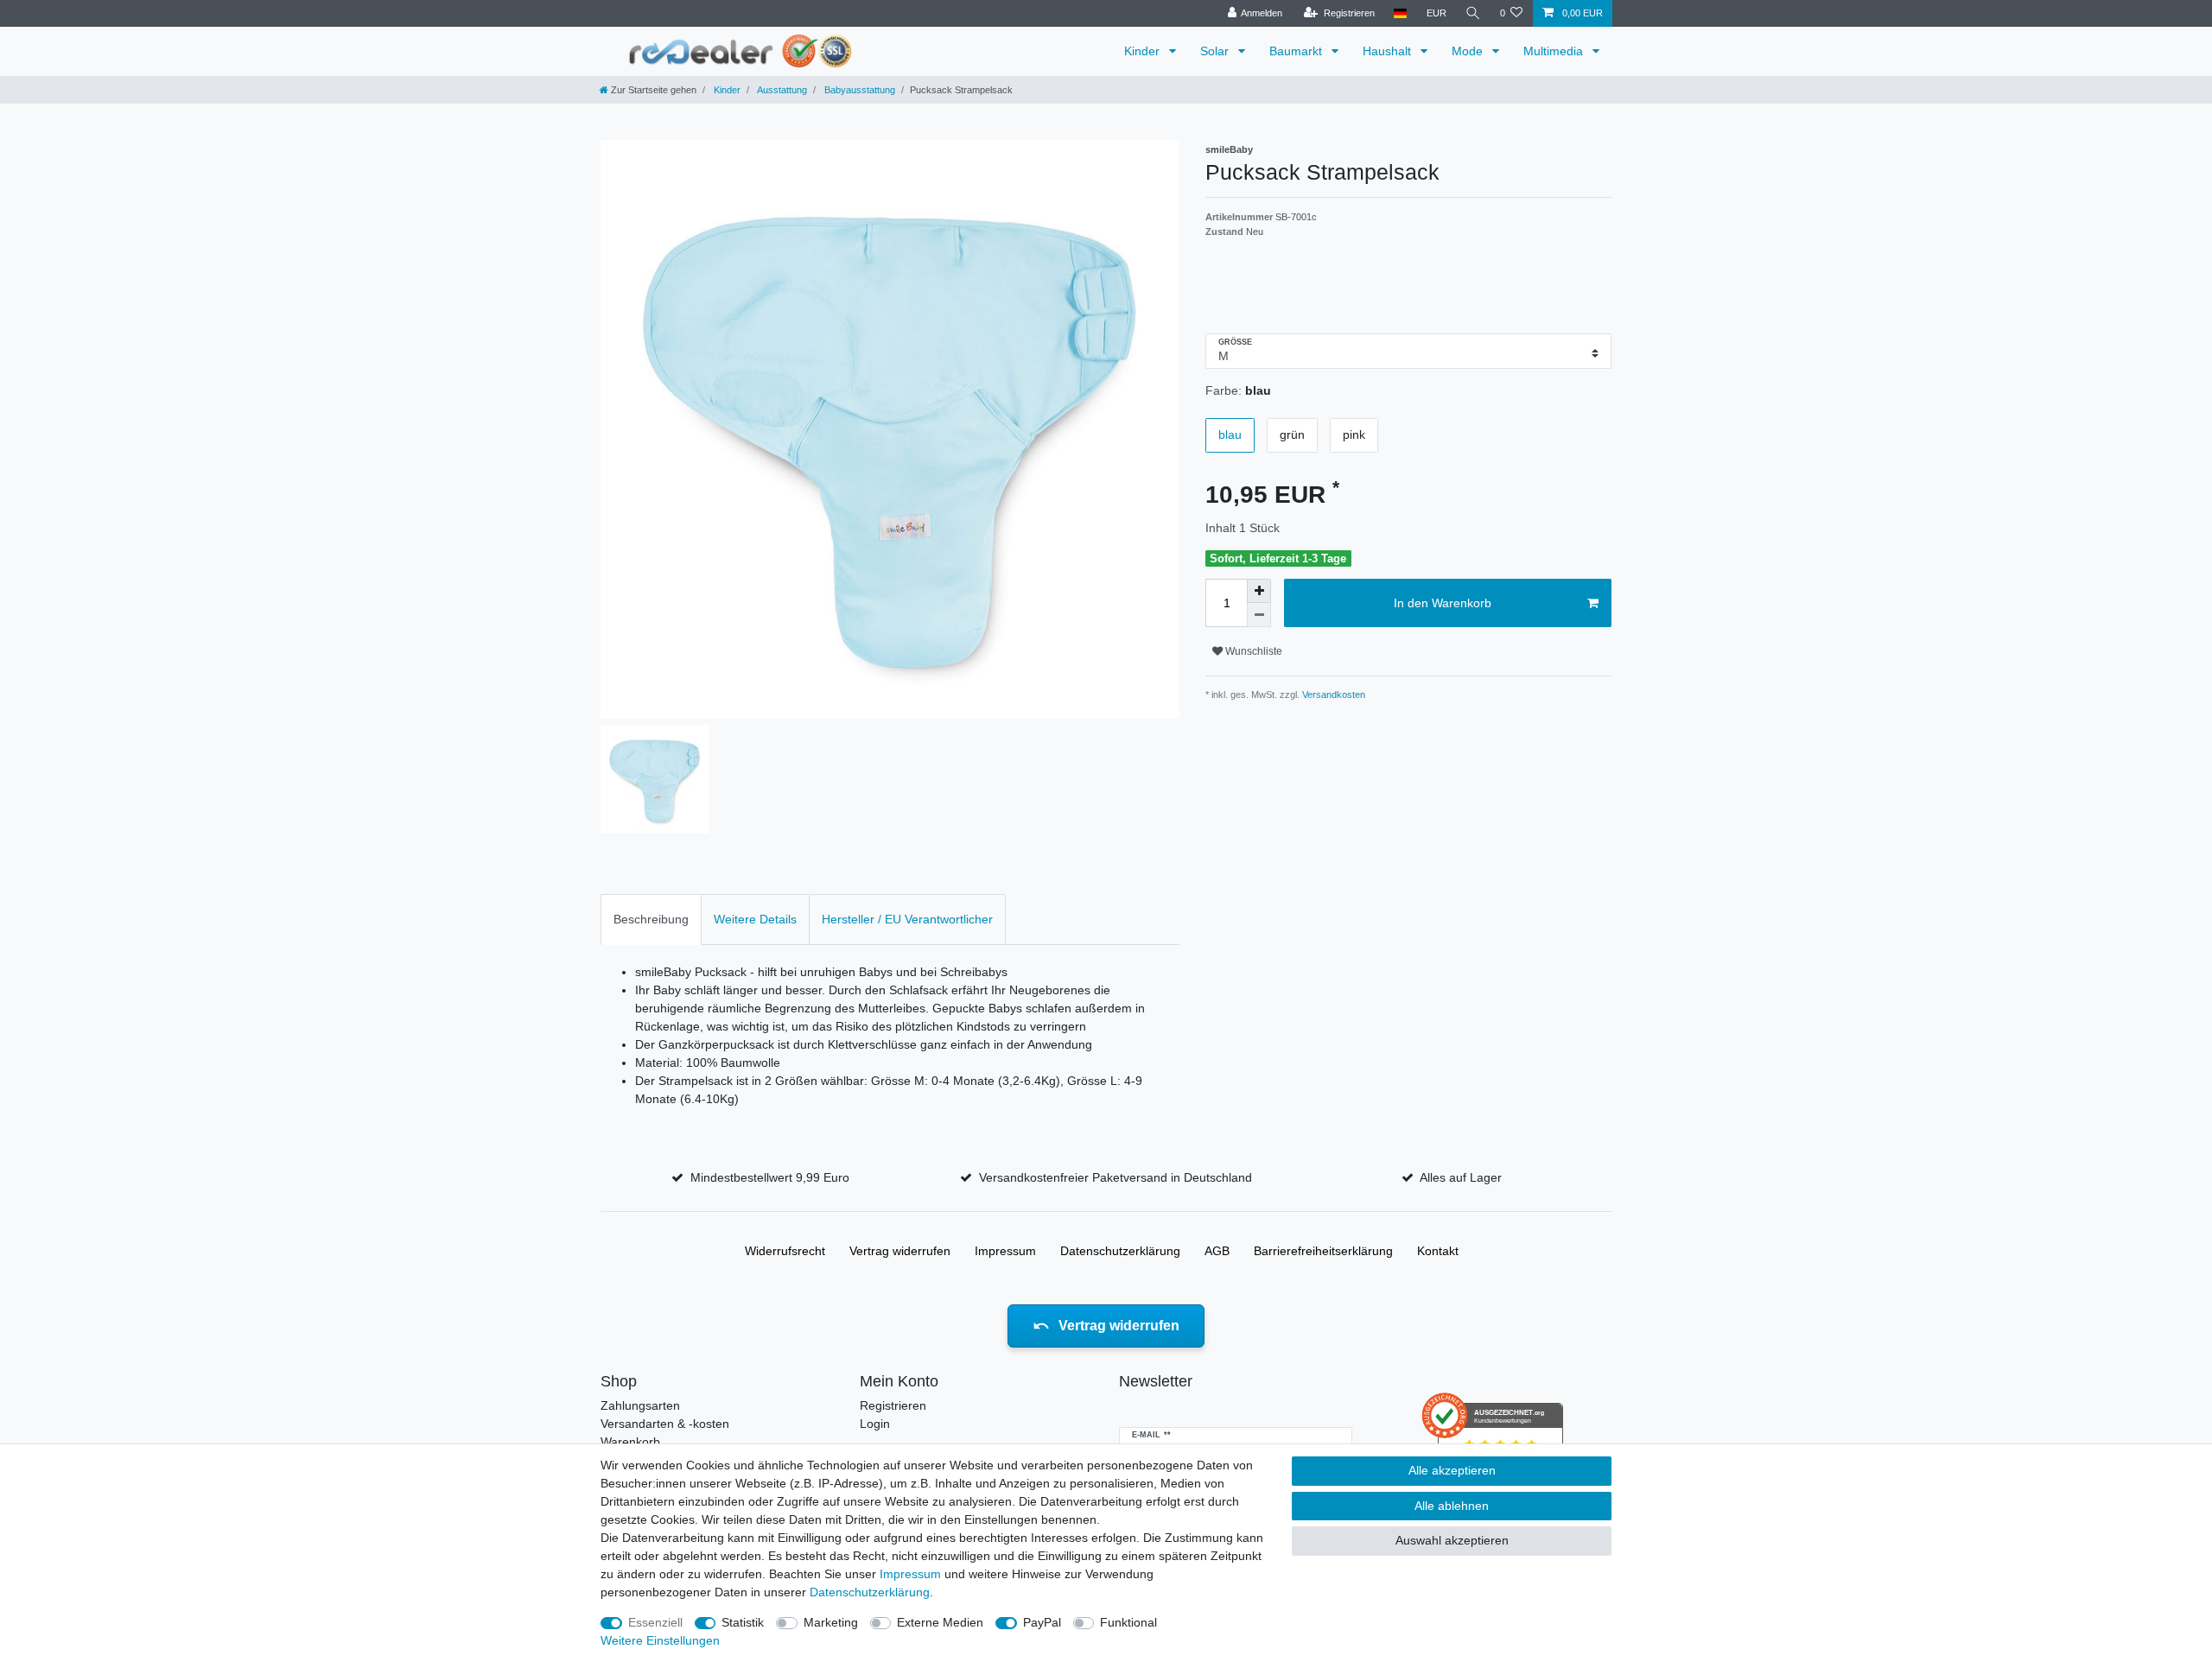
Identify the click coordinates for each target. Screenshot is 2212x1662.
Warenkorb (630, 1442)
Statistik (743, 1622)
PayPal (1042, 1622)
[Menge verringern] (1259, 615)
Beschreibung (651, 919)
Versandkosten (1332, 695)
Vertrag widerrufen (900, 1251)
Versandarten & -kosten (665, 1424)
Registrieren (893, 1405)
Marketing (831, 1622)
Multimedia (1555, 51)
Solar (1216, 51)
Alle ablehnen (1452, 1506)
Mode (1469, 51)
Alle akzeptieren (1452, 1470)
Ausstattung (781, 90)
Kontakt (1438, 1251)
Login (875, 1424)
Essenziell (655, 1622)
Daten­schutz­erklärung (1120, 1251)
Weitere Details (755, 919)
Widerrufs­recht (785, 1251)
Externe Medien (940, 1622)
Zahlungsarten (640, 1405)
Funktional (1128, 1622)
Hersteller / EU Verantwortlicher (907, 919)
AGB (1217, 1251)
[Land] (1400, 13)
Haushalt (1389, 51)
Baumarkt (1297, 51)
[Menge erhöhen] (1259, 591)
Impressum (1005, 1251)
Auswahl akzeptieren (1452, 1540)
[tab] (651, 920)
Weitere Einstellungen (660, 1640)
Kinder (1144, 51)
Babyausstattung (858, 90)
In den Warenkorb (1443, 603)
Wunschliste (1252, 651)
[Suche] (1473, 13)
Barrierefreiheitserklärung (1323, 1251)
